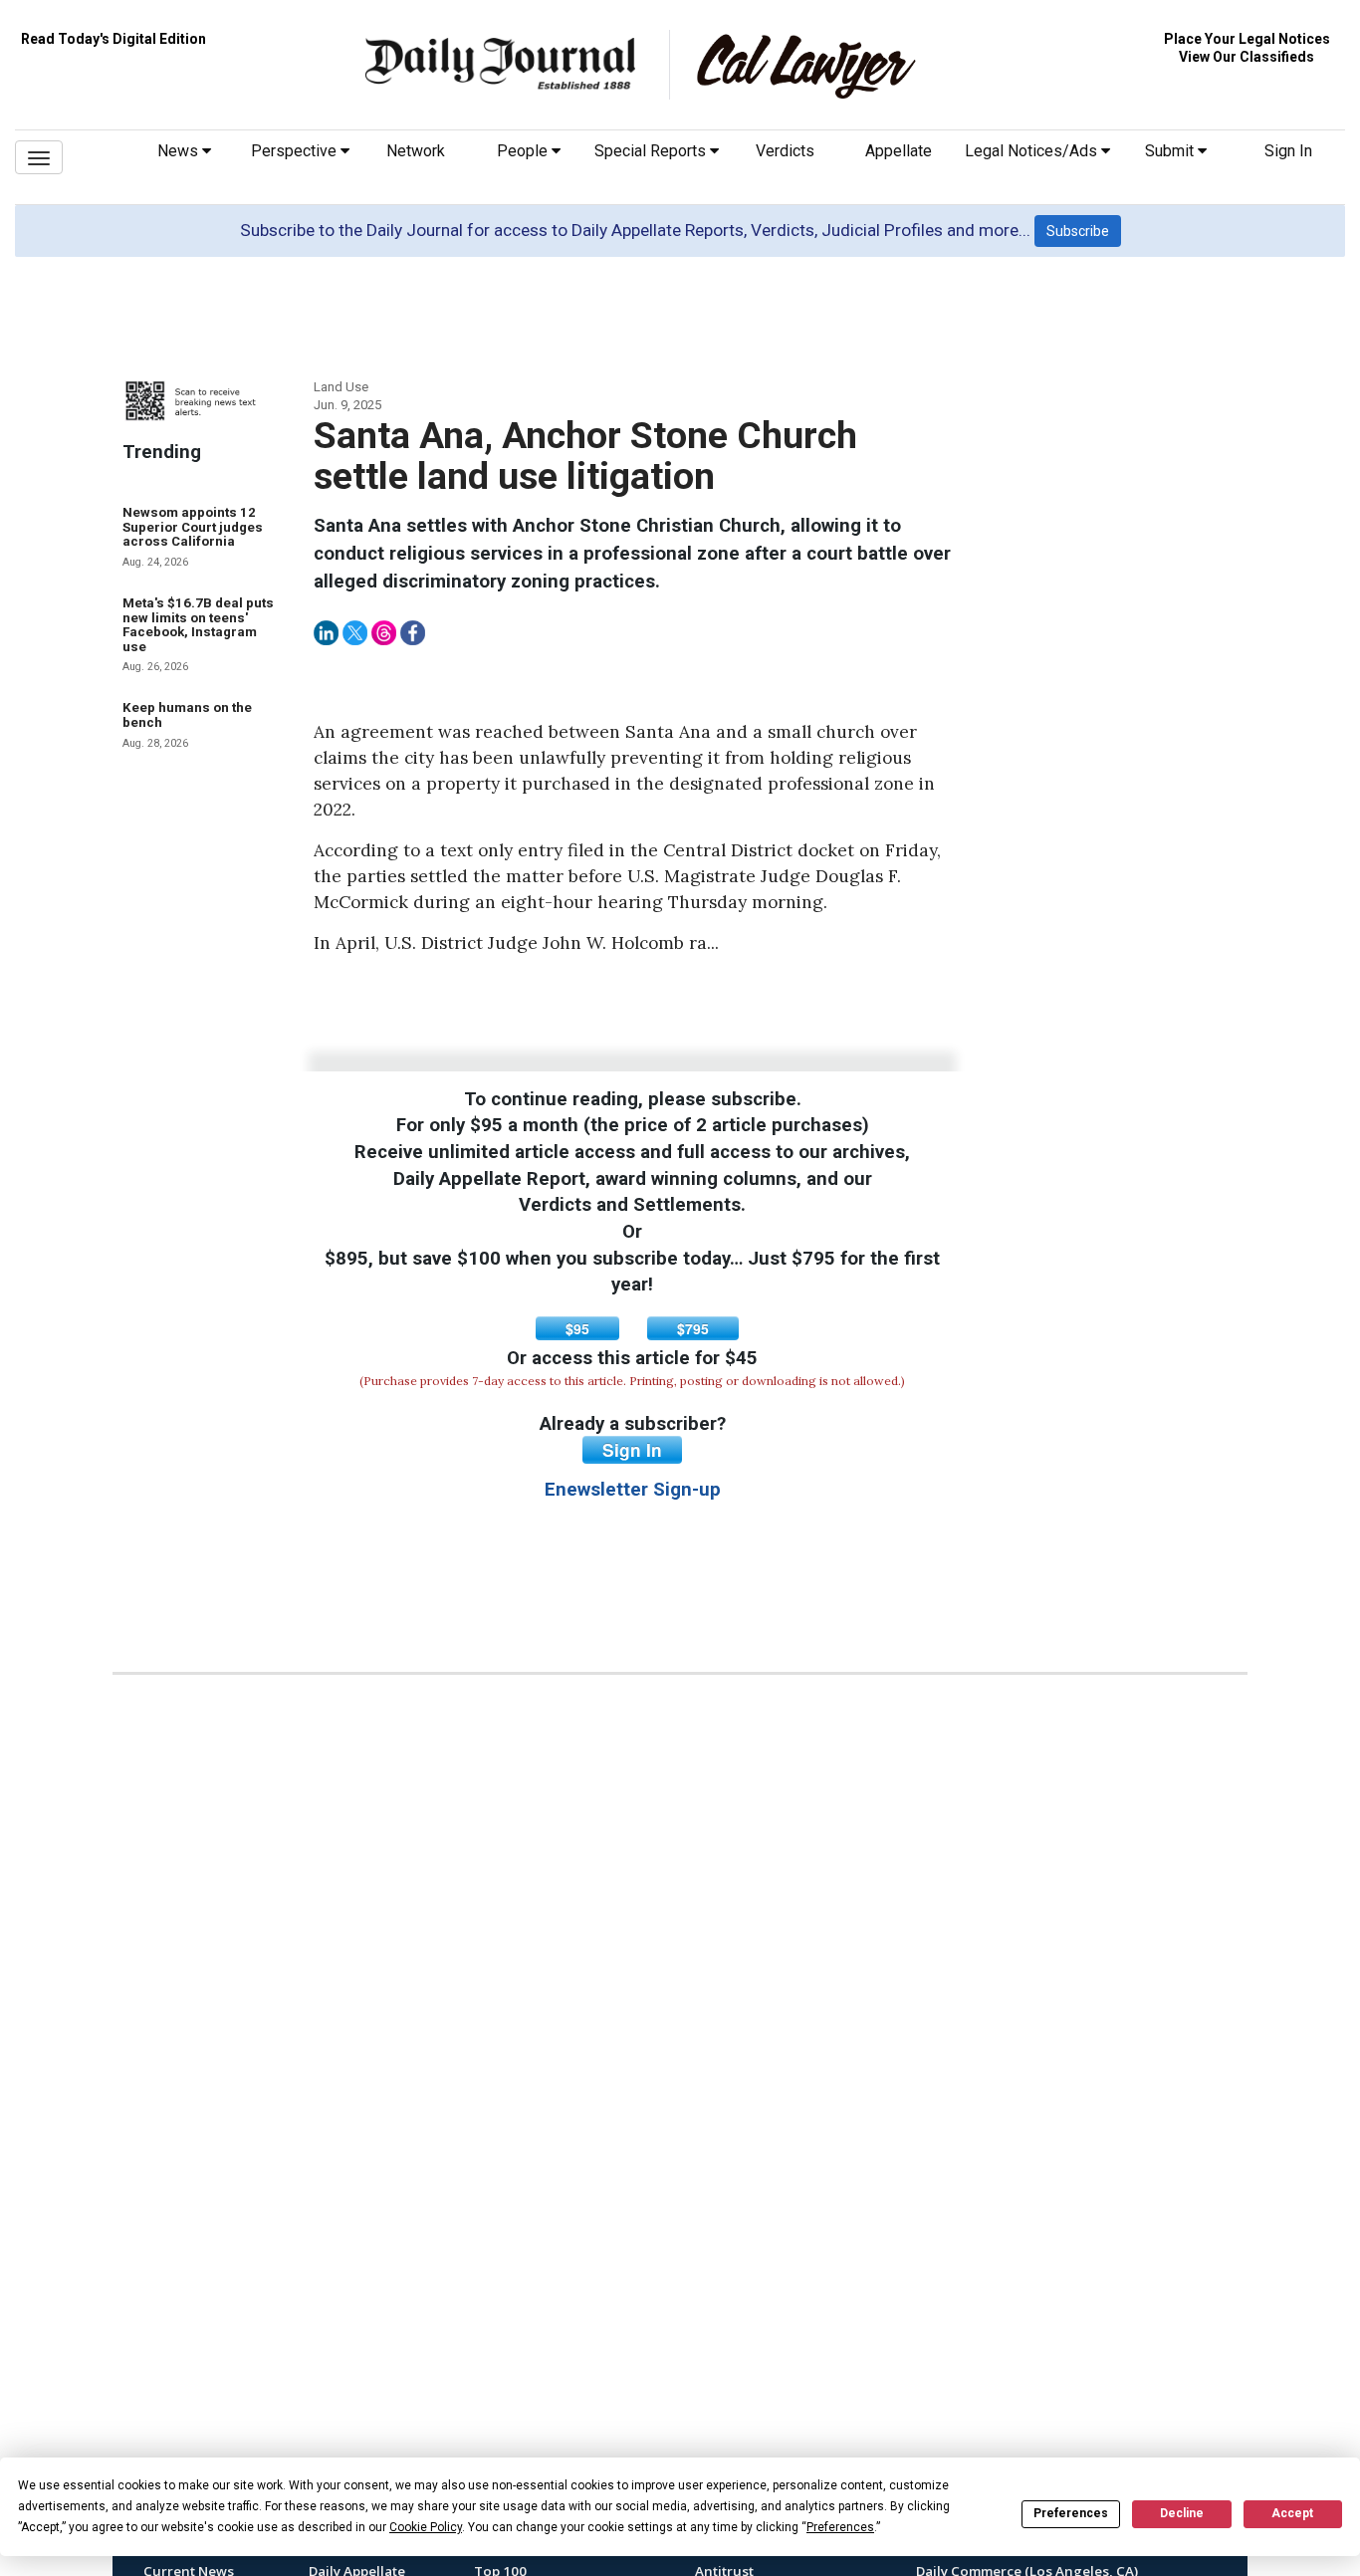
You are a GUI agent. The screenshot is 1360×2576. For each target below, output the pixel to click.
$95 (577, 1328)
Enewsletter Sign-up (633, 1490)
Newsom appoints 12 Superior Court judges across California (193, 527)
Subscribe (1078, 231)
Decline (1182, 2513)
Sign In (1288, 151)
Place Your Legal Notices (1247, 39)
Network (416, 151)
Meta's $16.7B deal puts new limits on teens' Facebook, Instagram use (198, 625)
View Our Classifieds (1247, 57)
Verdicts (785, 151)
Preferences (1071, 2513)
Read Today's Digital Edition (113, 39)
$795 (693, 1328)
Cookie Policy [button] (426, 2527)
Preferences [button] (840, 2527)
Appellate (899, 151)
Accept (1292, 2513)
